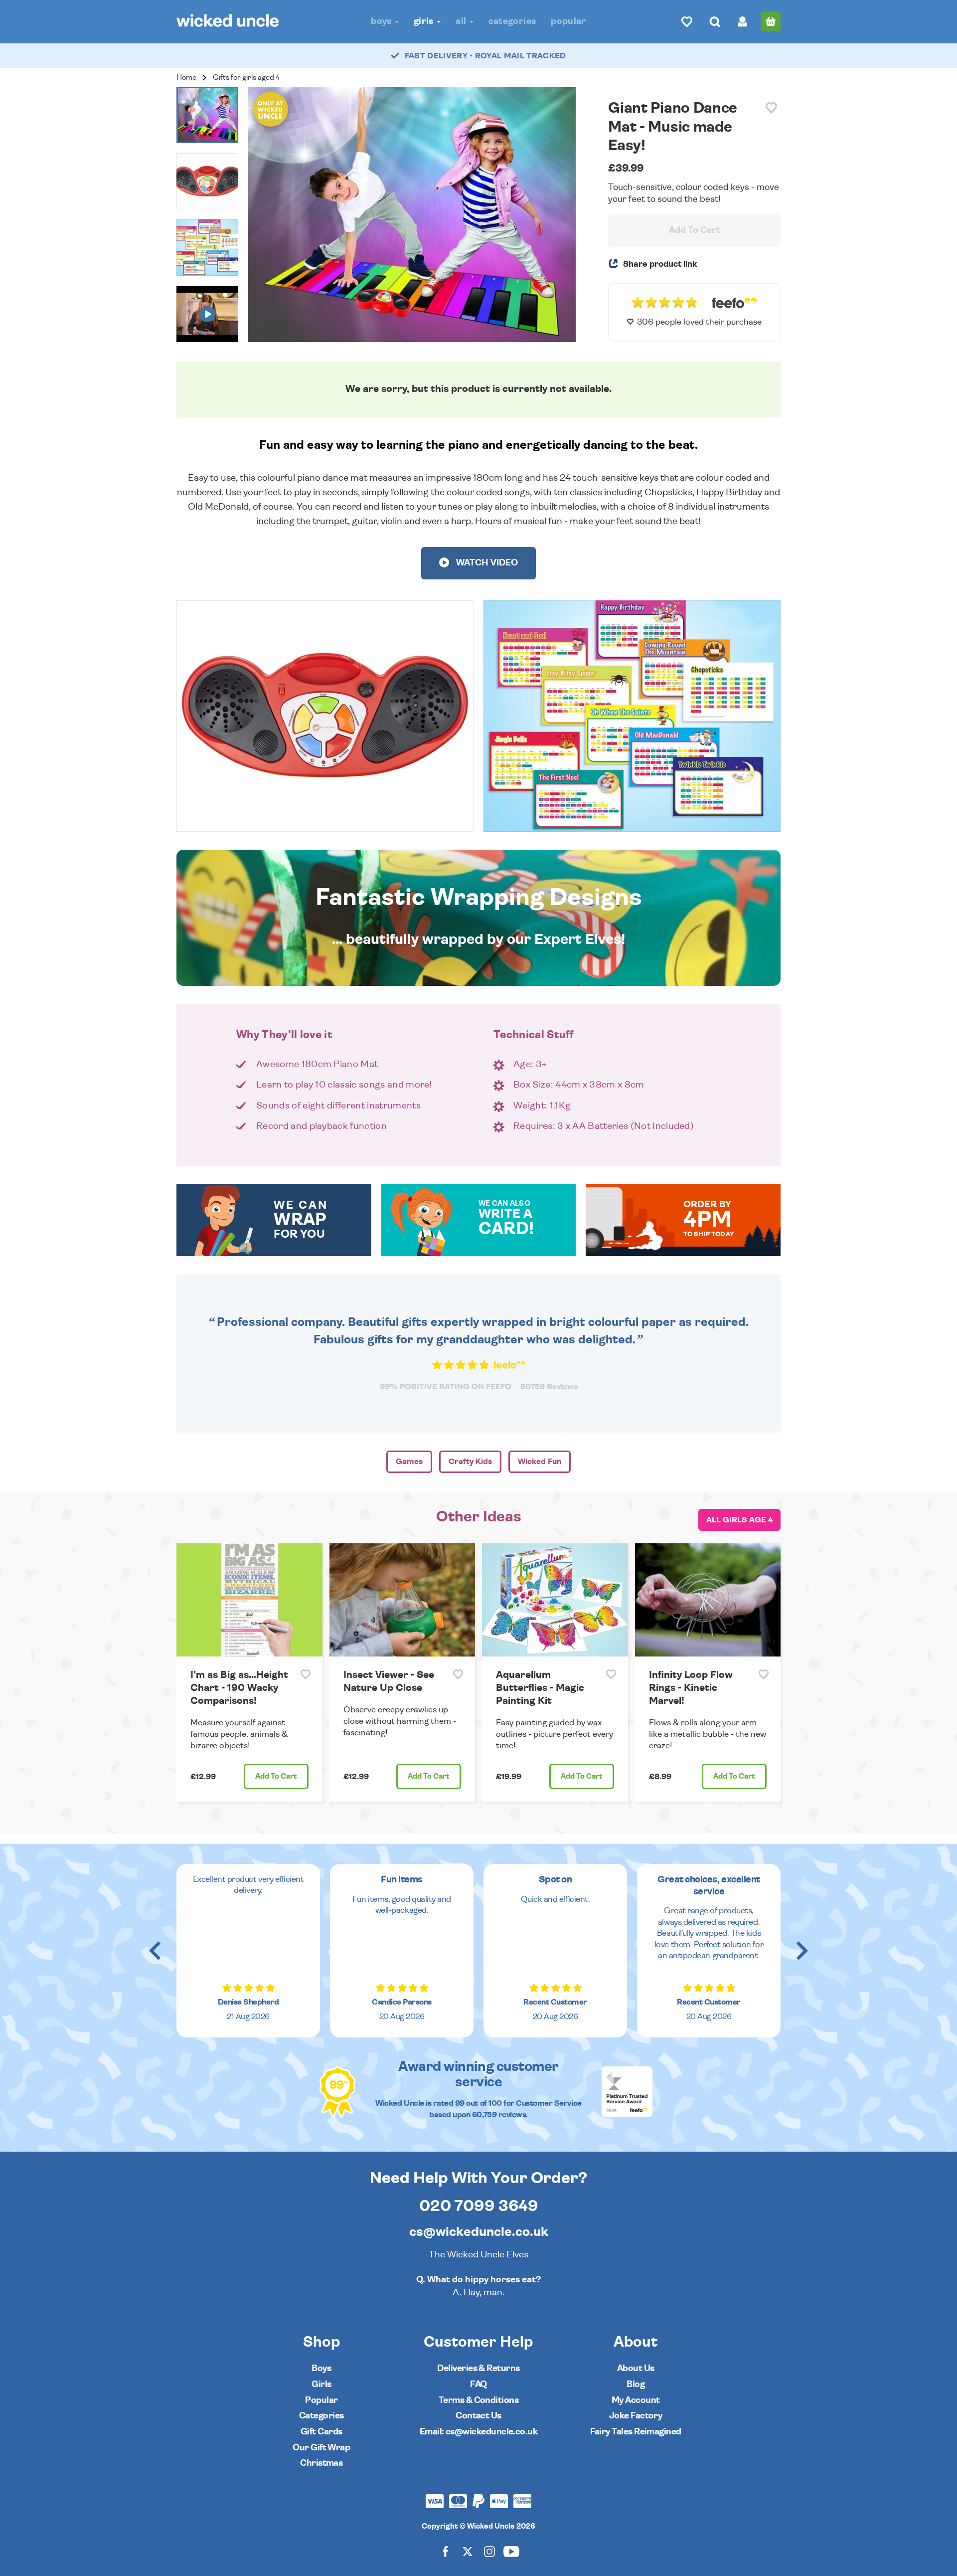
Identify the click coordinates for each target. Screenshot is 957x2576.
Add (276, 1776)
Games (409, 1462)
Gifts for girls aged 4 (246, 78)
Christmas (321, 2463)
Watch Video (486, 563)
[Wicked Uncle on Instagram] (489, 2551)
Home (186, 78)
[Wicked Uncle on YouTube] (511, 2551)
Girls (425, 21)
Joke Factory (636, 2416)
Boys (382, 21)
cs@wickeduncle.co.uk (479, 2232)
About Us (636, 2368)
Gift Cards (321, 2432)
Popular (568, 21)
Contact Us (478, 2416)
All (462, 21)
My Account (636, 2400)
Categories (512, 21)
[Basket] (771, 21)
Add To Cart (695, 230)
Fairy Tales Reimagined (636, 2432)
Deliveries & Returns (478, 2368)
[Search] (715, 21)
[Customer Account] (743, 21)
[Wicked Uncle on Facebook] (446, 2551)
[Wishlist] (687, 21)
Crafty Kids (470, 1462)
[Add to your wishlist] (771, 108)
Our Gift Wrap (321, 2448)
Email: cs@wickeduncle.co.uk (478, 2432)
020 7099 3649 (479, 2206)
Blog (636, 2384)
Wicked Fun (540, 1462)
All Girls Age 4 (739, 1520)
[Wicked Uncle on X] (468, 2551)
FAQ (478, 2384)
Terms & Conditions (478, 2400)
